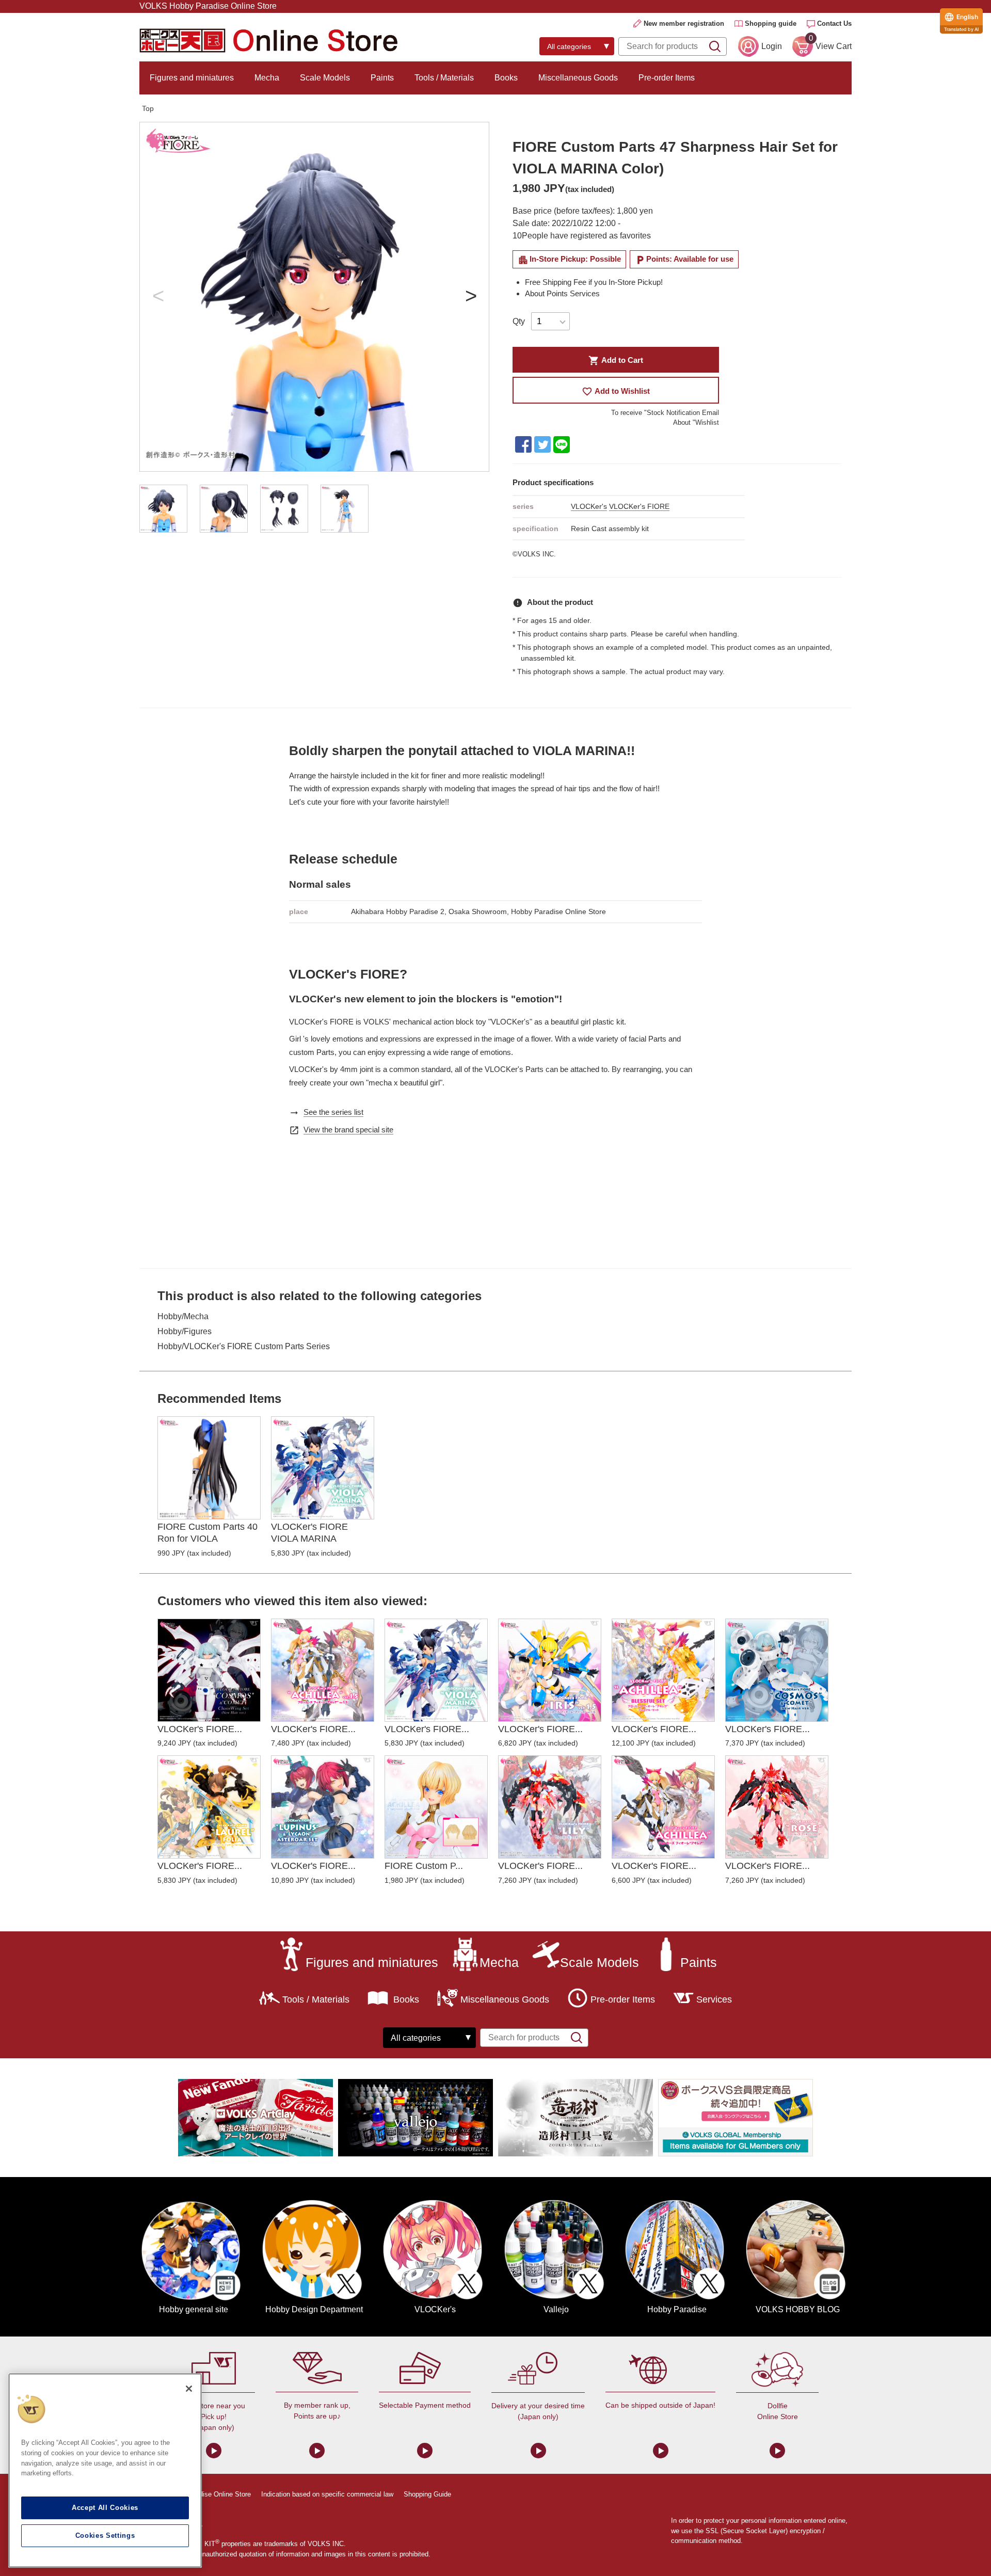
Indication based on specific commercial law (327, 2494)
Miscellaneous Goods (578, 78)
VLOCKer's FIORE (639, 506)
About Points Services (562, 293)
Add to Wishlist (616, 391)
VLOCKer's (589, 506)
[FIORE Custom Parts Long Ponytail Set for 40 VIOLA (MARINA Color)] (209, 1468)
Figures (198, 1331)
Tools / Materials (444, 78)
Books (506, 78)
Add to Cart (616, 361)
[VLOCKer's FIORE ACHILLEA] (663, 1807)
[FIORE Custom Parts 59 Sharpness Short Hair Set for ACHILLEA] (436, 1807)
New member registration (684, 23)
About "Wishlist (696, 422)
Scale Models (325, 78)
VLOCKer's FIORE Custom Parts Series (257, 1346)
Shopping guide (771, 23)
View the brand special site (348, 1130)
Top (148, 108)
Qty (519, 321)
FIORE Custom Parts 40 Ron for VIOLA (207, 1533)
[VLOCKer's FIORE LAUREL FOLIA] (209, 1807)
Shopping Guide (427, 2494)
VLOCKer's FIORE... (200, 1729)
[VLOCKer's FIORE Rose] (777, 1807)
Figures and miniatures (192, 78)
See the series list (333, 1112)
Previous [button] (158, 297)
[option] (314, 297)
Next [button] (471, 297)
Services (714, 1999)
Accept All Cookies (105, 2508)
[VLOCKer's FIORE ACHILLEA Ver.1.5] (323, 1670)
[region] (105, 2470)
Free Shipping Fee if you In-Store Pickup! (594, 282)
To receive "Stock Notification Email (665, 413)
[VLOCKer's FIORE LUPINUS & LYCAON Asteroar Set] (323, 1807)
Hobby (170, 1316)
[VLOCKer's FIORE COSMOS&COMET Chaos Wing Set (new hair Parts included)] (209, 1670)
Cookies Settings (105, 2535)
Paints (382, 78)
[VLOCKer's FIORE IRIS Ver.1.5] (550, 1670)
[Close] (189, 2389)
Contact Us (834, 23)
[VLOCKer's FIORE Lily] (550, 1807)
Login (772, 46)
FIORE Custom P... (424, 1866)
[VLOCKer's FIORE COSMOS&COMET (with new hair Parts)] (777, 1670)
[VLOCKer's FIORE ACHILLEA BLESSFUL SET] (663, 1670)
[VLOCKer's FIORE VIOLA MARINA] (323, 1468)
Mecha (267, 78)
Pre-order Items (667, 78)
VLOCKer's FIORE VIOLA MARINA (309, 1533)
